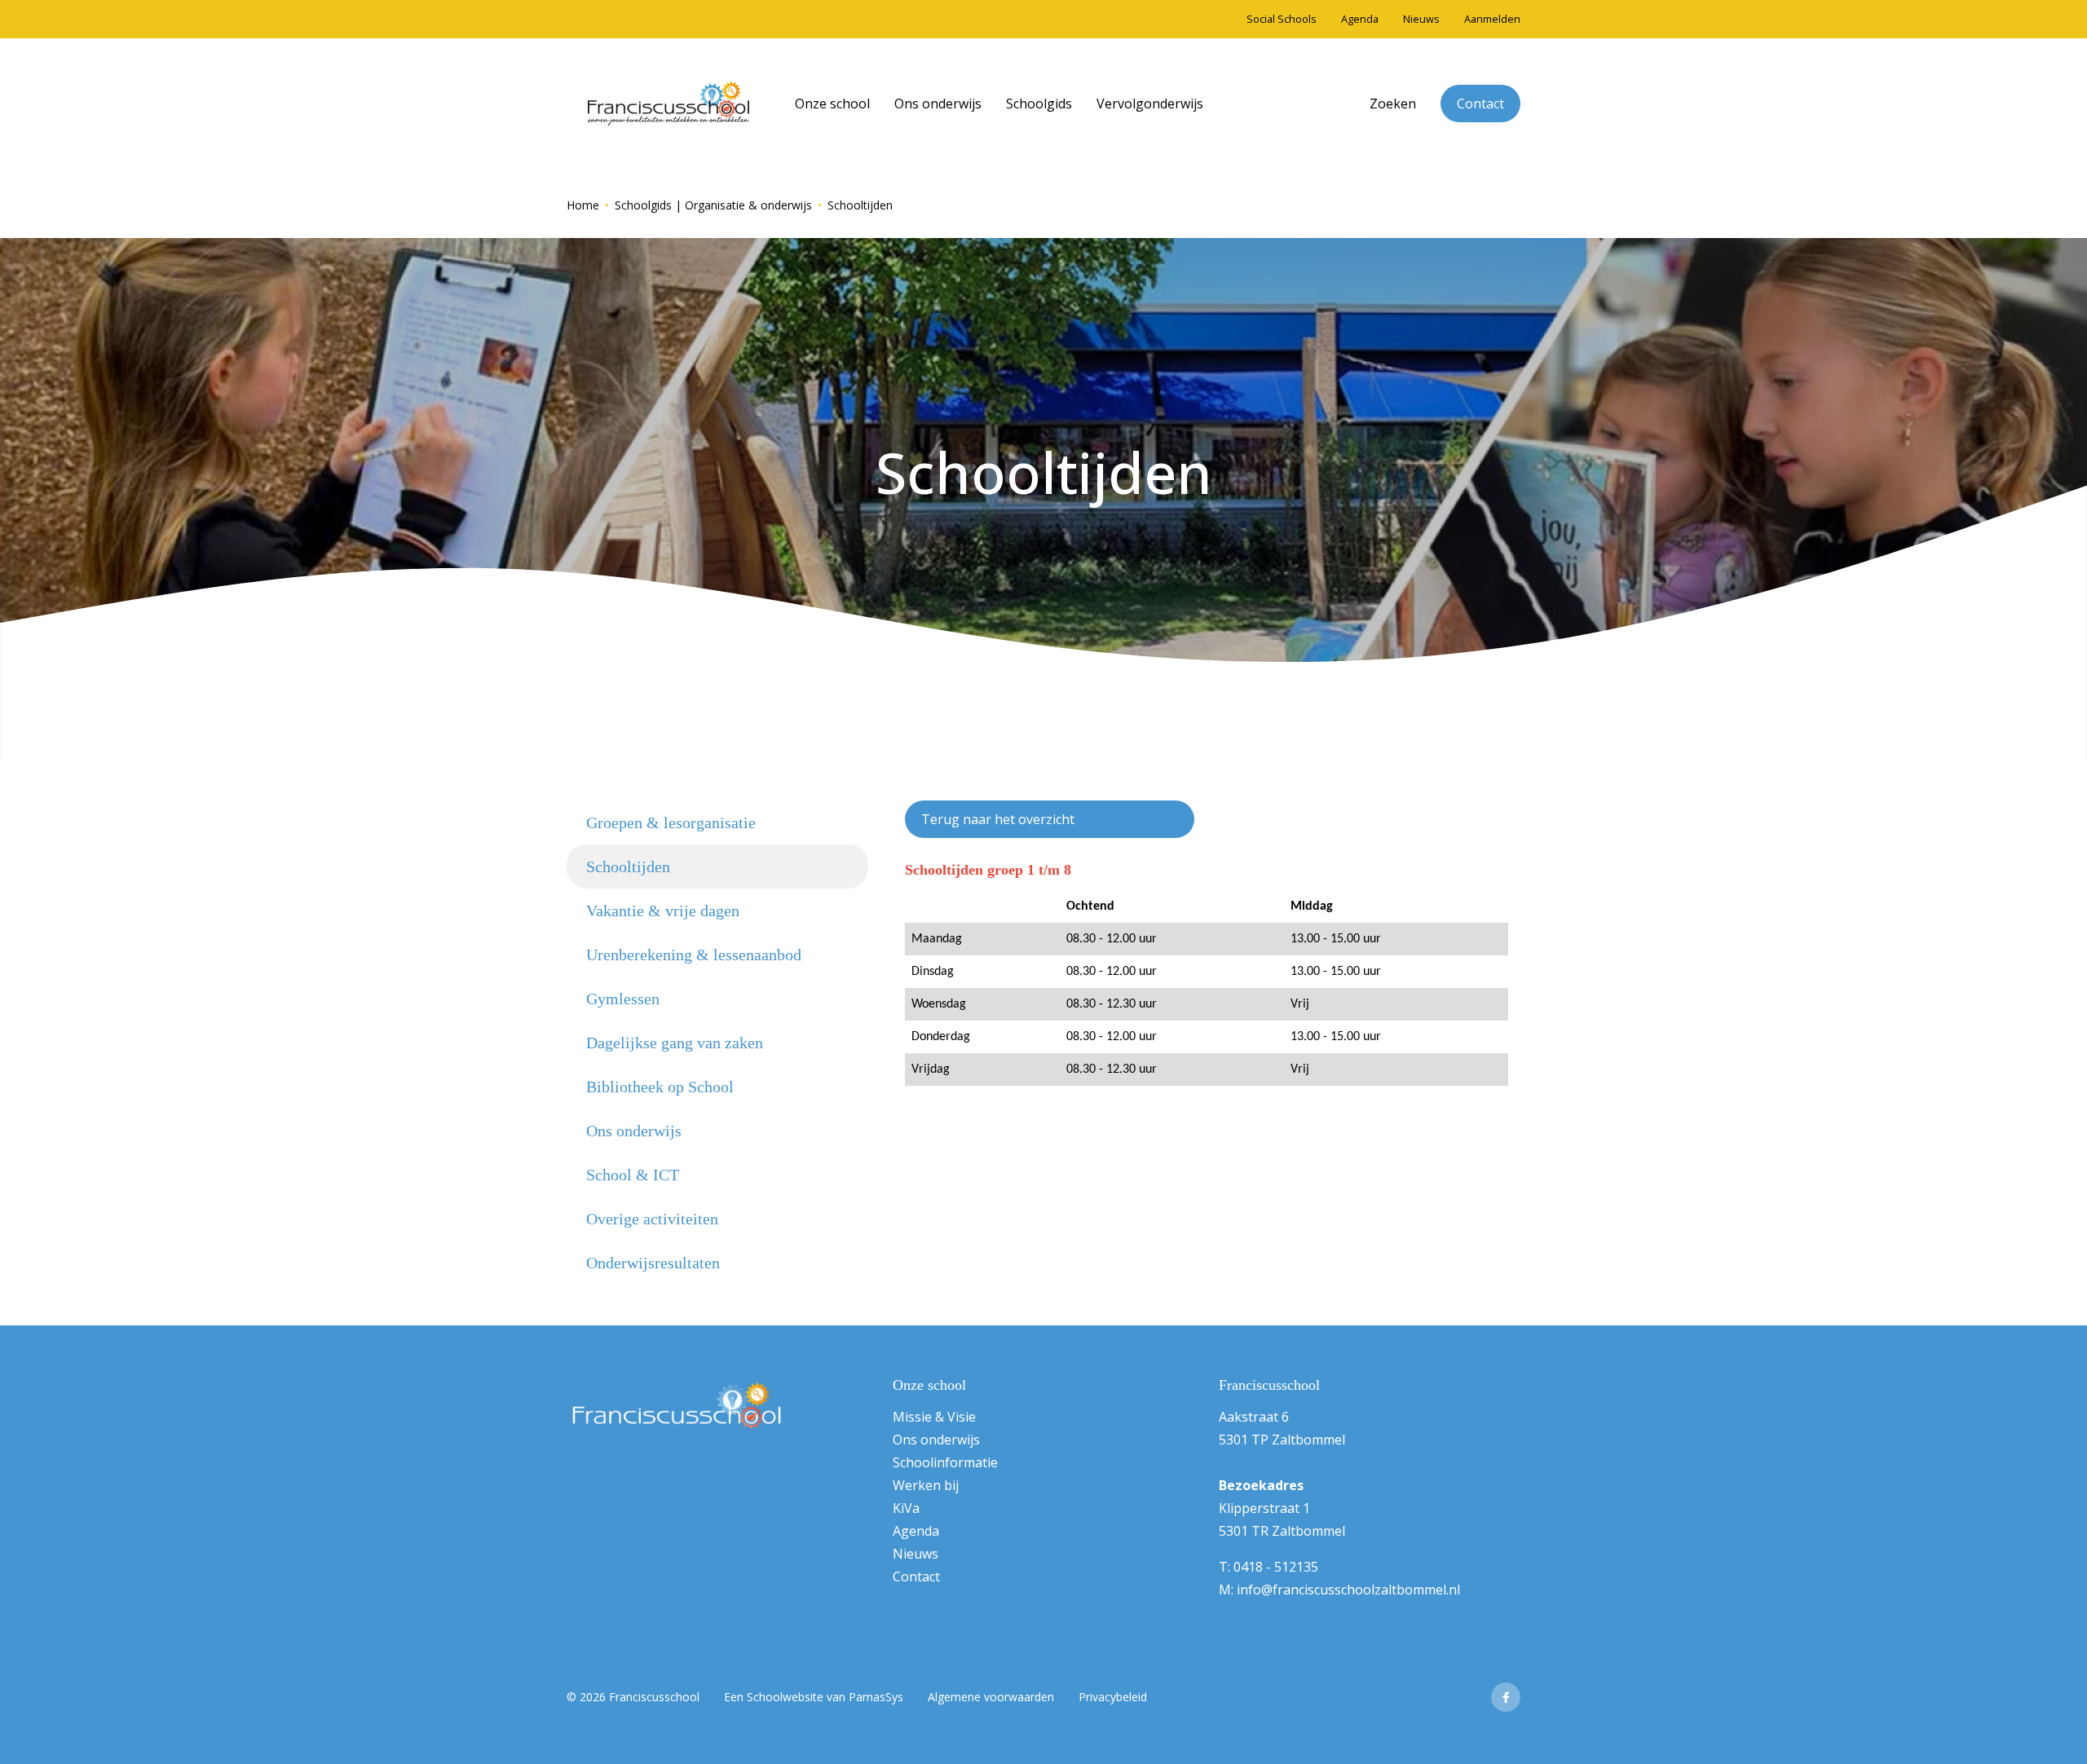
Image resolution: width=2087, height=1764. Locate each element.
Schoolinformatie (945, 1462)
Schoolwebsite (785, 1697)
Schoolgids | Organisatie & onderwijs (713, 205)
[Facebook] (1506, 1697)
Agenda (916, 1531)
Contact (916, 1577)
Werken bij (926, 1485)
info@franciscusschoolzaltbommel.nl (1348, 1590)
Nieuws (916, 1554)
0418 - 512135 (1276, 1567)
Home (583, 205)
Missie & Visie (934, 1417)
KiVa (906, 1508)
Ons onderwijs (936, 1440)
